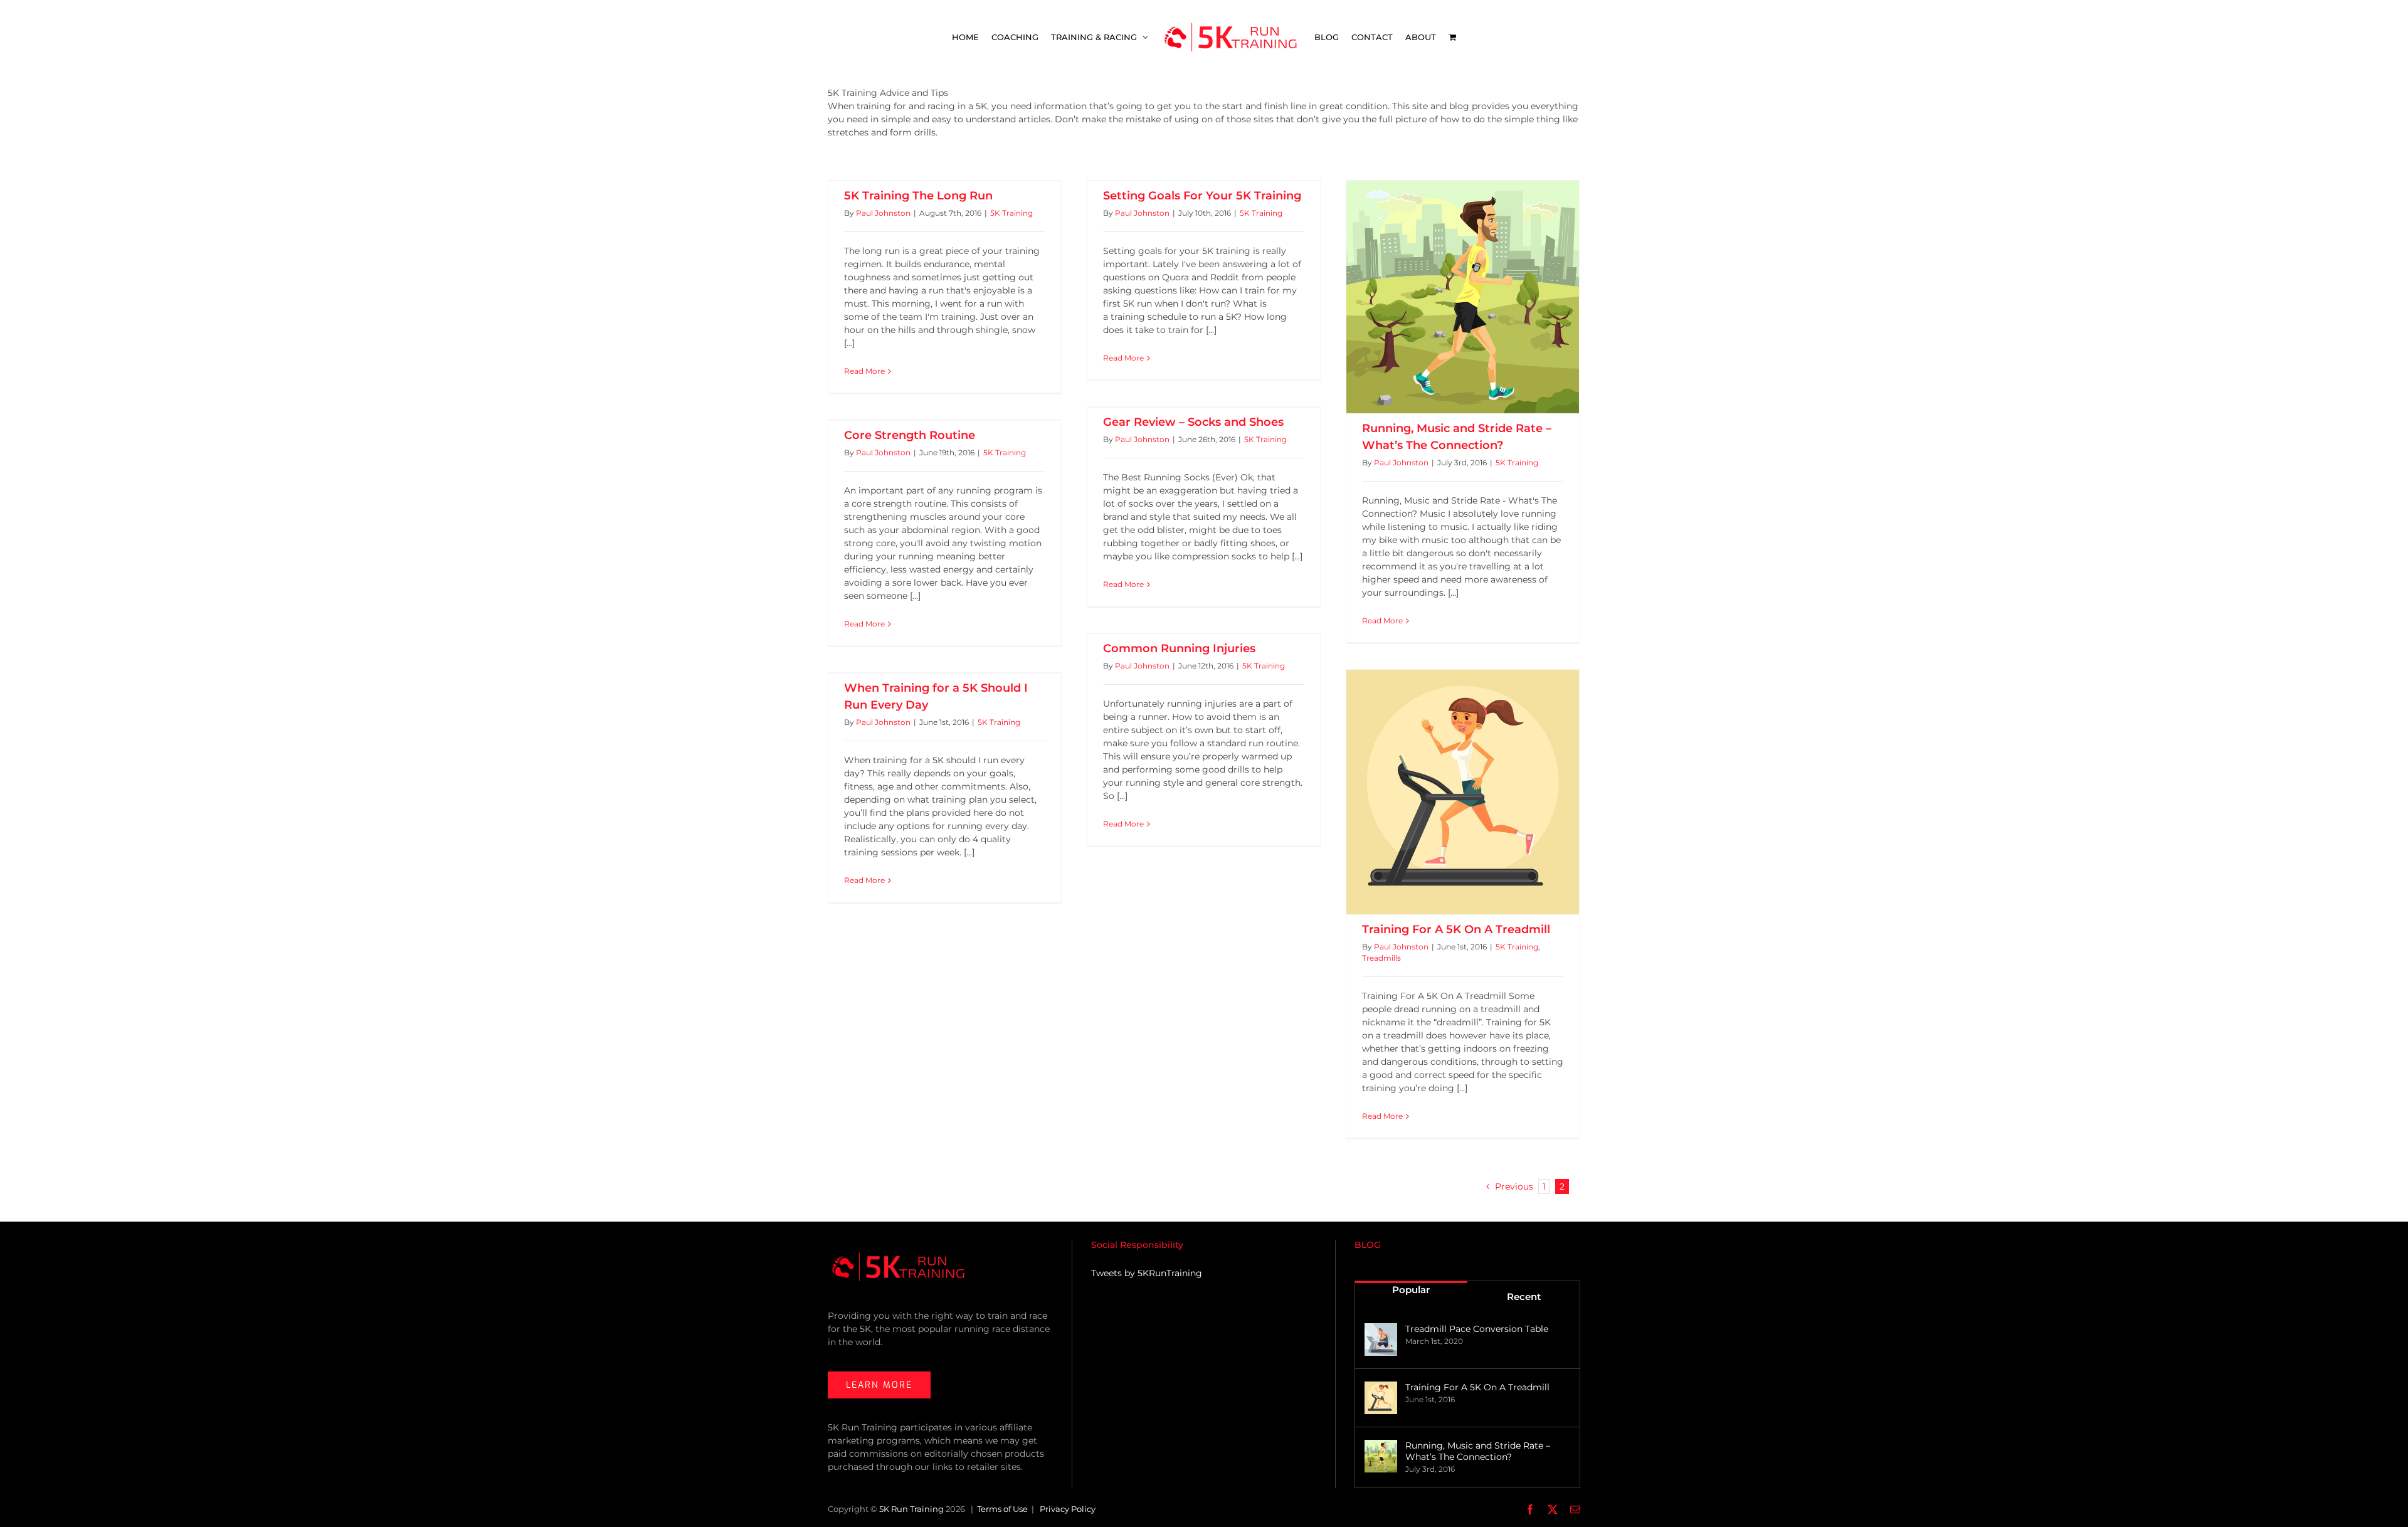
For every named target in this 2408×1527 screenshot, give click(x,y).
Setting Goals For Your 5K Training (1202, 196)
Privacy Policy (1068, 1509)
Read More (864, 371)
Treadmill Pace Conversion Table (1477, 1329)
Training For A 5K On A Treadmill (1456, 929)
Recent (1524, 1297)
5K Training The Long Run (918, 196)
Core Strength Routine (910, 435)
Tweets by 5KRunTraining (1147, 1273)
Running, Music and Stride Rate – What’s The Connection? (1478, 1451)
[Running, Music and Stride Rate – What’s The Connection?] (1463, 297)
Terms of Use (1002, 1509)
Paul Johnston (883, 213)
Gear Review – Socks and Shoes (1193, 422)
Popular (1411, 1290)
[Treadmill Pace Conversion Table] (1381, 1339)
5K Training (1011, 213)
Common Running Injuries (1179, 648)
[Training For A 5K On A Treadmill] (1463, 792)
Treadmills (1381, 958)
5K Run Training (911, 1509)
